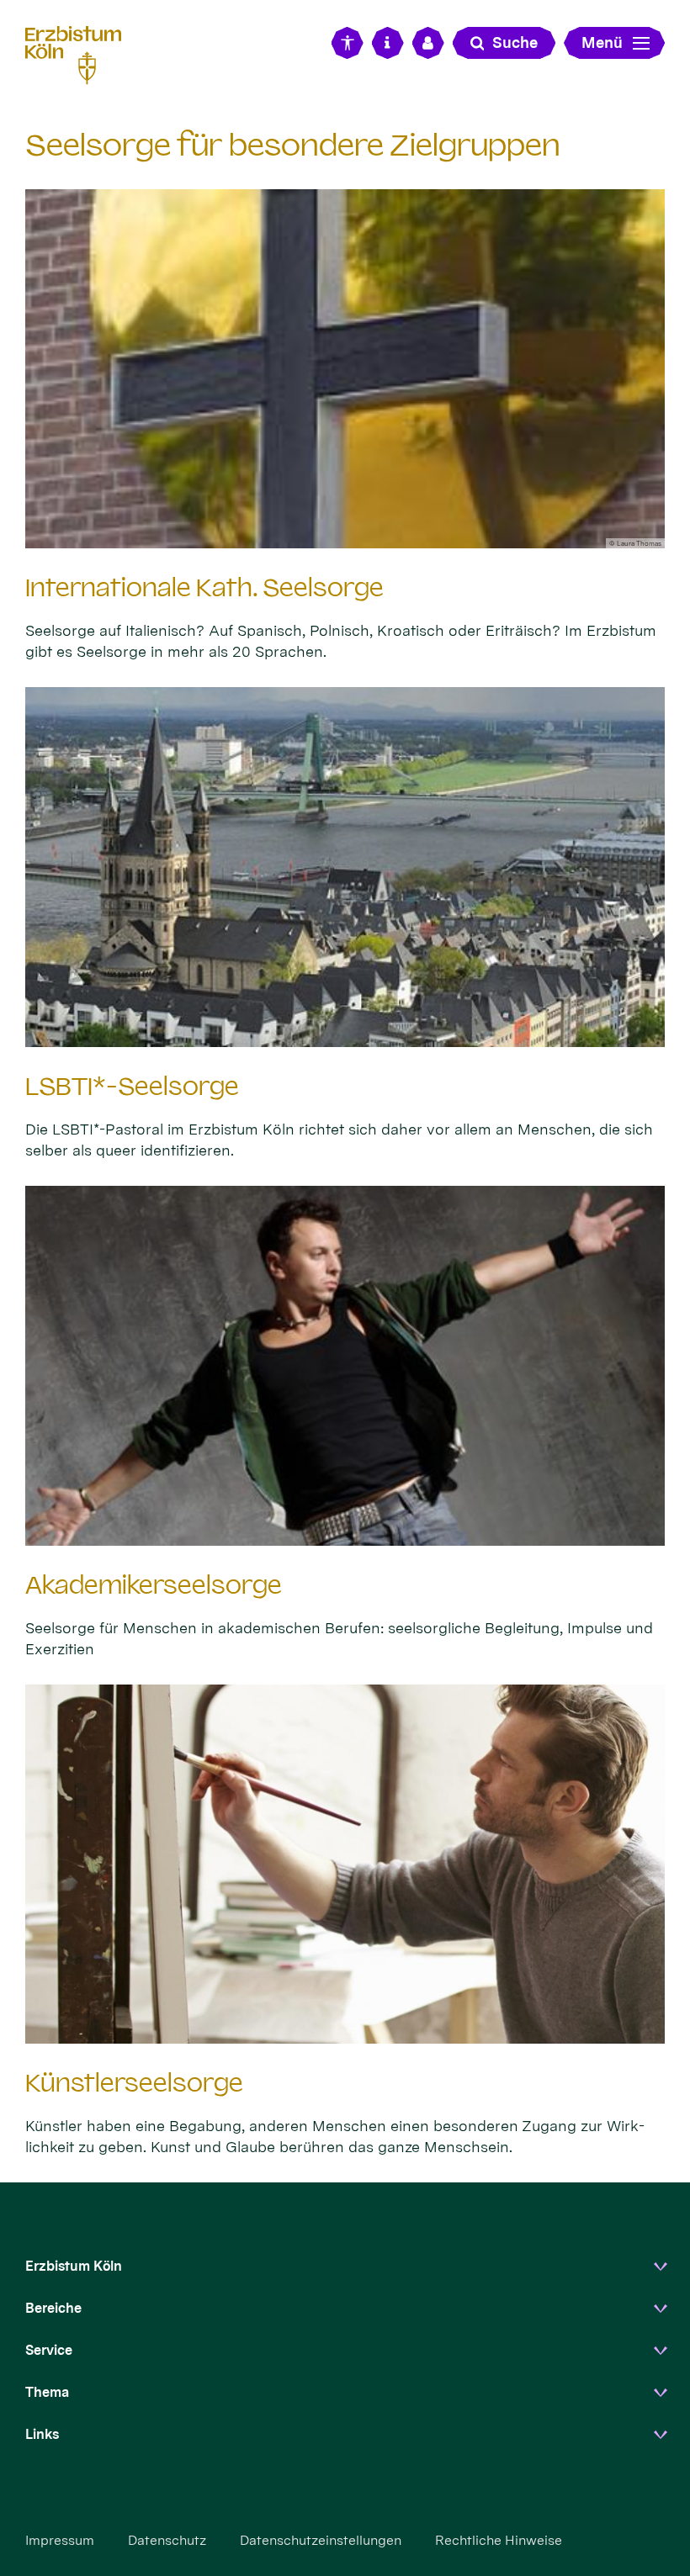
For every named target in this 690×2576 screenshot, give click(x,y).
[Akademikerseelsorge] (345, 1366)
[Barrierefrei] (348, 43)
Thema (47, 2392)
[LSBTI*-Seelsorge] (345, 867)
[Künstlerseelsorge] (345, 1864)
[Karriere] (428, 43)
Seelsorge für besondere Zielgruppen (293, 145)
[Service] (388, 43)
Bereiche (53, 2308)
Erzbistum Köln (74, 2266)
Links (42, 2434)
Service (49, 2350)
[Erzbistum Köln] (80, 53)
